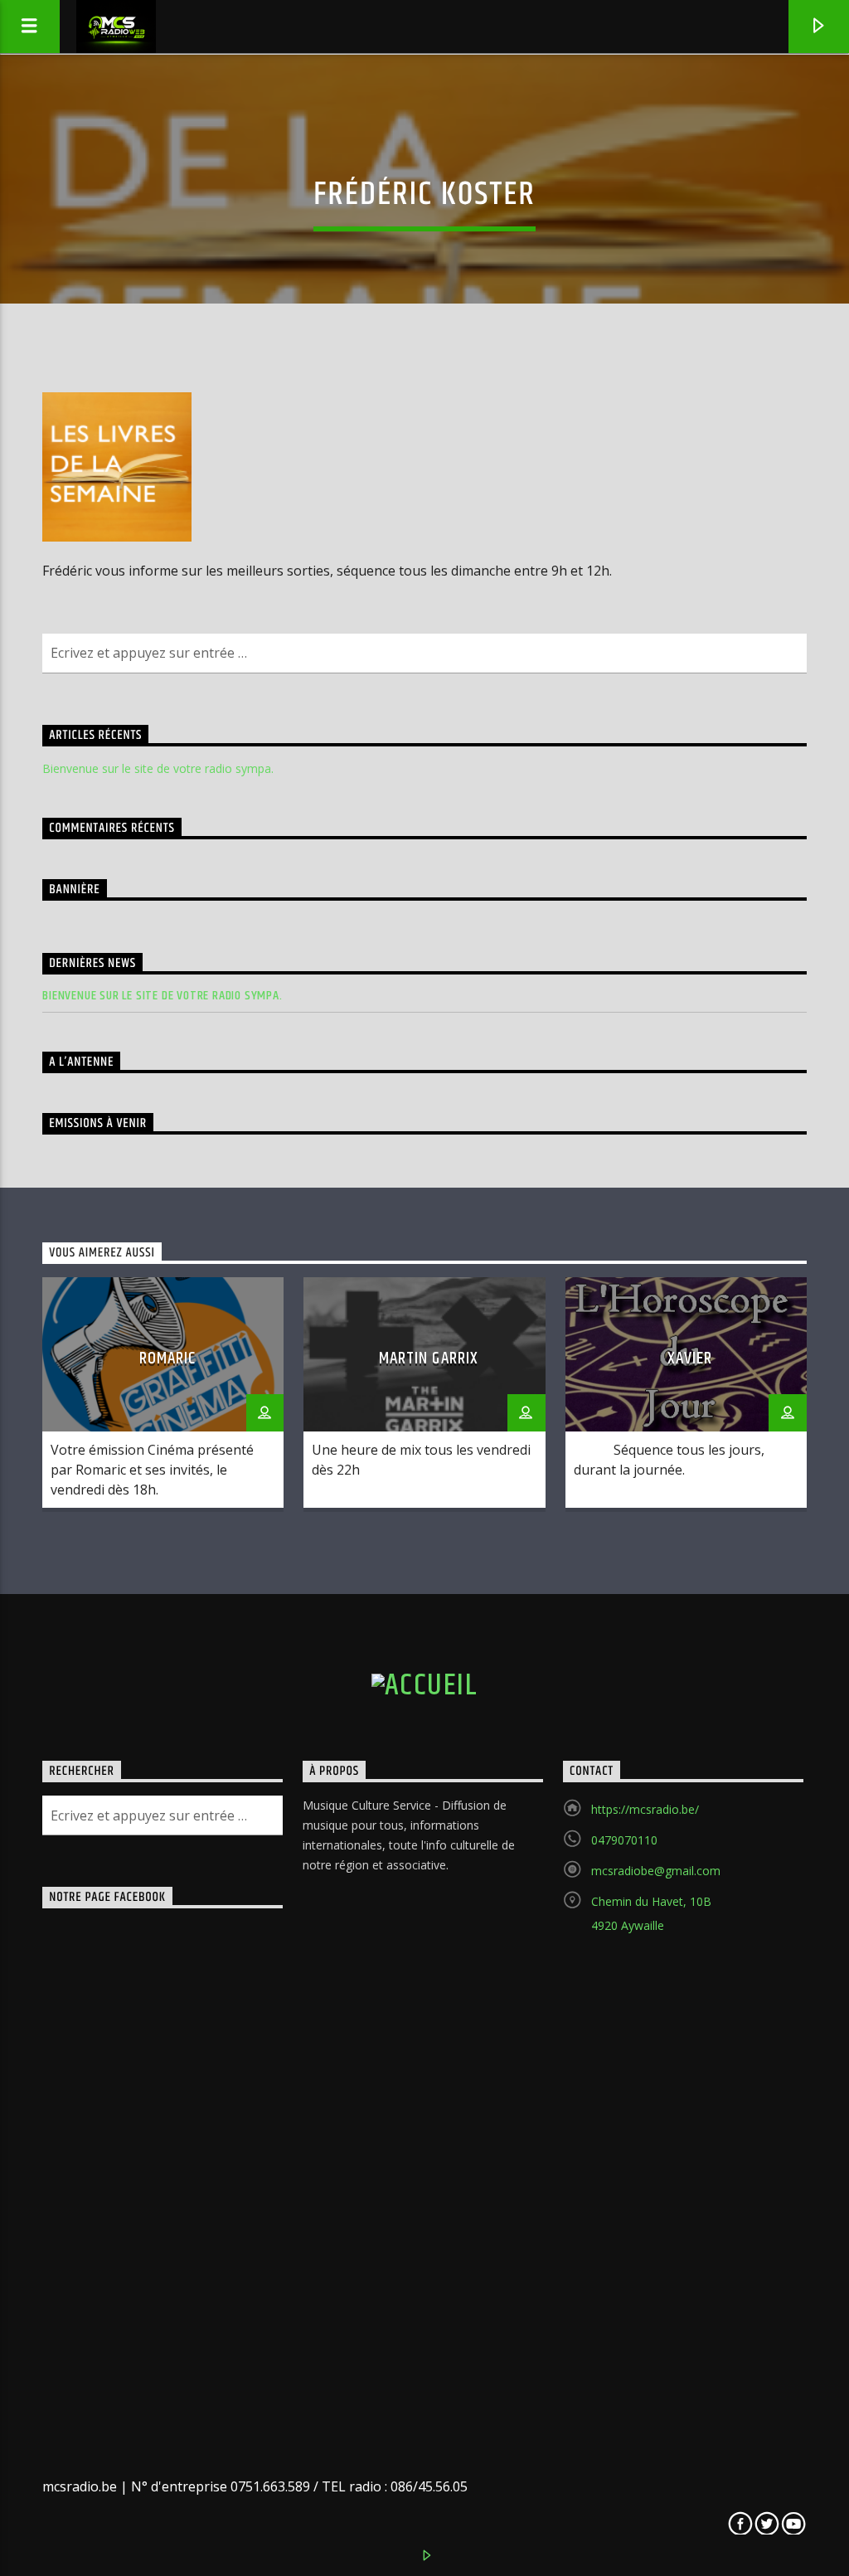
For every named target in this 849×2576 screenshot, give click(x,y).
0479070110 (624, 1840)
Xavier (690, 1358)
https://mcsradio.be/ (645, 1809)
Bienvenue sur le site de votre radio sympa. (158, 768)
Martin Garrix (429, 1358)
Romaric (167, 1358)
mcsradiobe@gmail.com (656, 1871)
